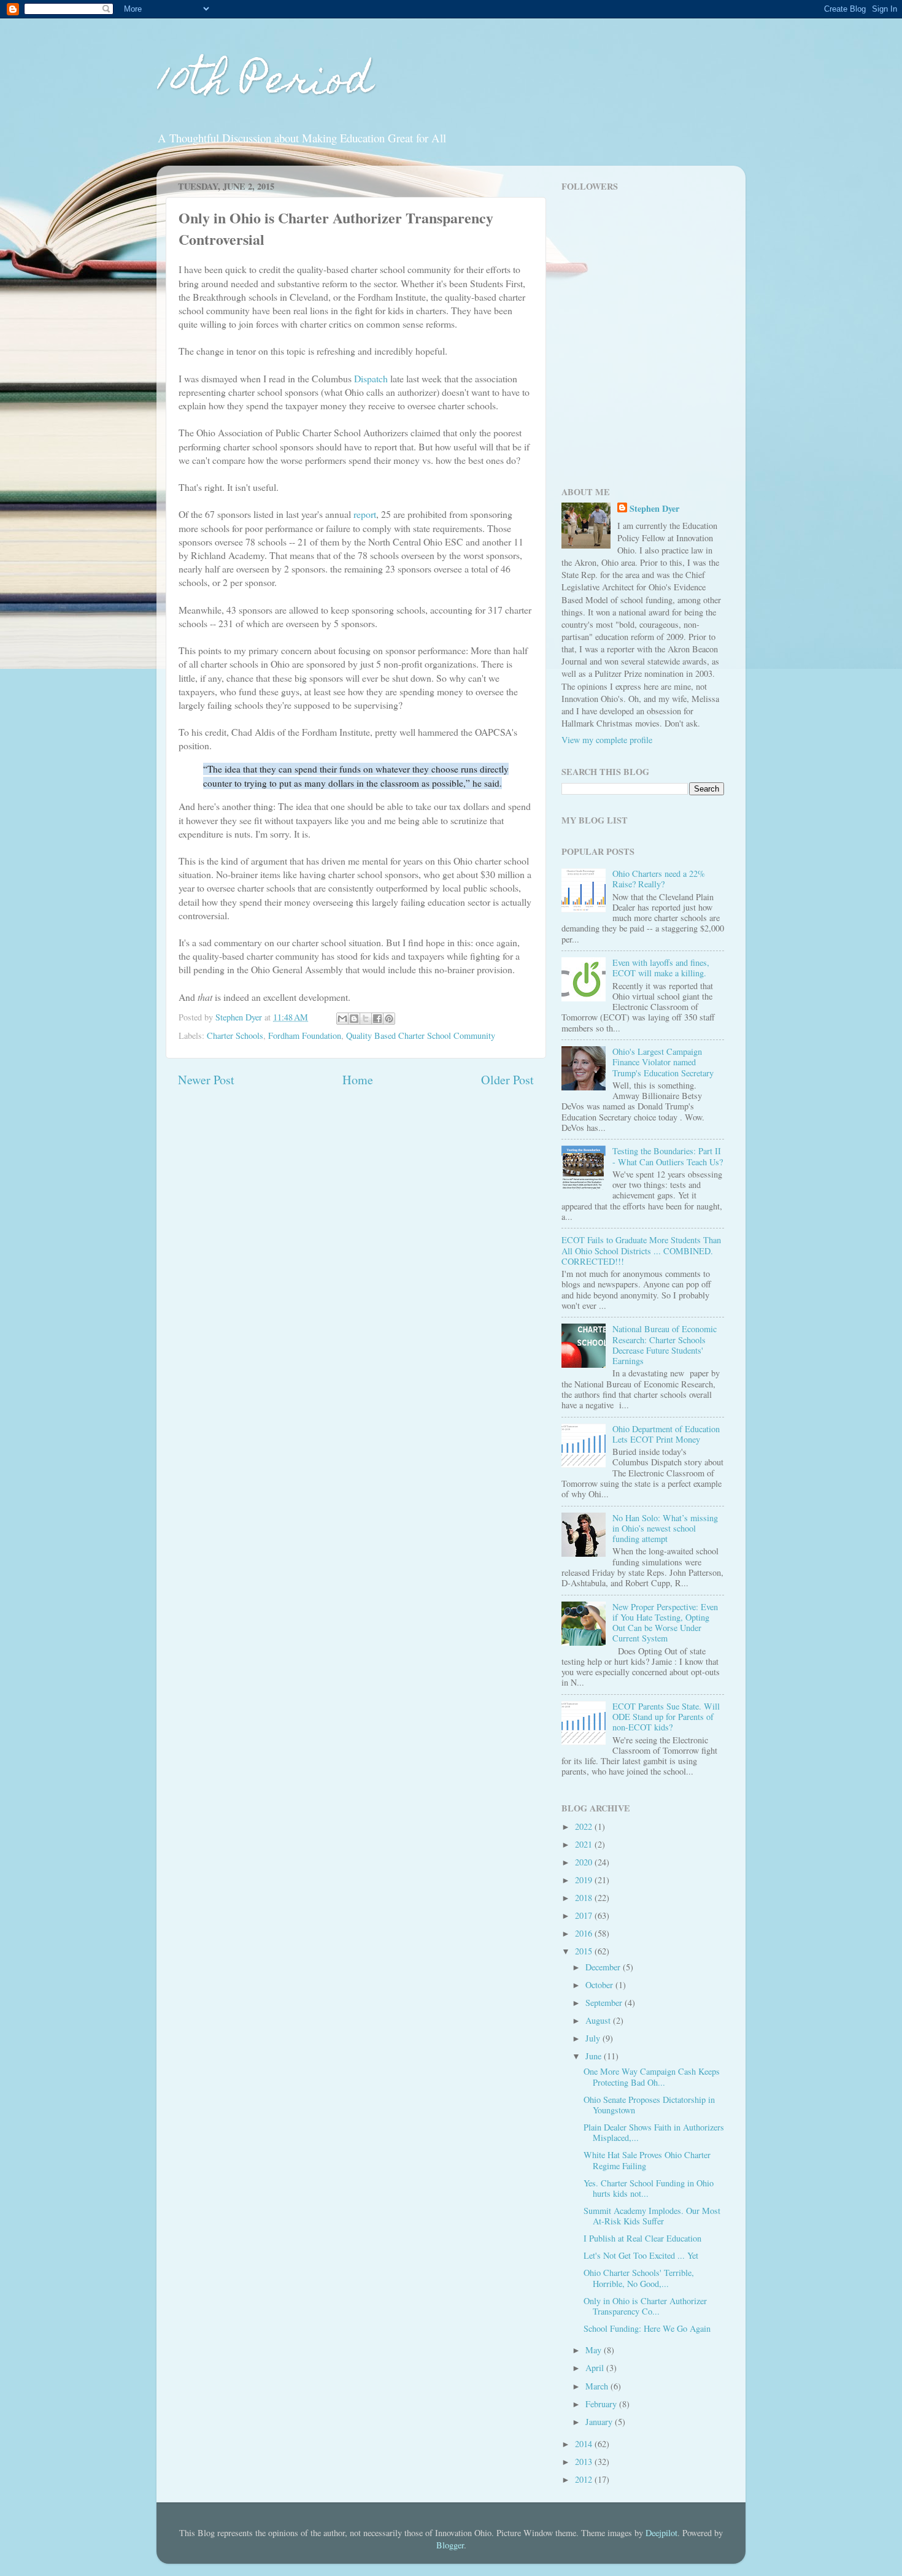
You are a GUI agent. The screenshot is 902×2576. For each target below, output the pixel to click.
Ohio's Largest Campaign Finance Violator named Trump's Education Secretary (663, 1062)
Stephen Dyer (654, 509)
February (602, 2404)
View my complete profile (607, 740)
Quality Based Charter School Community (421, 1035)
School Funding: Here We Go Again (647, 2328)
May (595, 2350)
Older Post (507, 1080)
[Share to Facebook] (377, 1019)
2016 (585, 1933)
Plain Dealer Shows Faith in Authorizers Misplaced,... (654, 2132)
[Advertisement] (638, 387)
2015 (585, 1951)
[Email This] (342, 1019)
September (605, 2003)
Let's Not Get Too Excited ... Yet (641, 2255)
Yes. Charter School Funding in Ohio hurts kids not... (649, 2188)
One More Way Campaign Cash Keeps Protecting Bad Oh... (652, 2077)
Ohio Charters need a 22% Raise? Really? (659, 879)
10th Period (264, 84)
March (598, 2386)
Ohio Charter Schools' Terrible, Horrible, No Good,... (639, 2278)
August (599, 2020)
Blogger (450, 2545)
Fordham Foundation (305, 1035)
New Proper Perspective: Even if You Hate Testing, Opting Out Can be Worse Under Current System (665, 1623)
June (595, 2056)
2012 (585, 2479)
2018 (585, 1898)
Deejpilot (661, 2533)
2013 (585, 2462)
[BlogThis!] (354, 1019)
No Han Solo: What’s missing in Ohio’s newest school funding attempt (665, 1529)
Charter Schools (235, 1035)
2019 (585, 1880)
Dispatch (372, 378)
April (596, 2368)
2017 (585, 1915)
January (600, 2422)
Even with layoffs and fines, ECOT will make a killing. (661, 968)
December (604, 1967)
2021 (585, 1844)
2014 (585, 2444)
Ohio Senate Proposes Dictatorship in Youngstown (649, 2105)
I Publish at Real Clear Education (642, 2238)
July (594, 2038)
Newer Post (206, 1080)
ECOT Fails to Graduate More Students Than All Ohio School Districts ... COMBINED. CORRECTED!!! (641, 1251)
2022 (585, 1826)
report (365, 514)
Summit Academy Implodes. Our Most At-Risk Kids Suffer (652, 2216)
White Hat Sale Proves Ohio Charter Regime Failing (647, 2160)
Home (358, 1080)
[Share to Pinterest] (389, 1019)
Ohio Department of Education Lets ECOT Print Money (666, 1434)
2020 (585, 1862)
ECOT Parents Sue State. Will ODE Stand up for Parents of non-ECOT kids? (666, 1717)
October (600, 1985)
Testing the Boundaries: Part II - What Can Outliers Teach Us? (668, 1156)
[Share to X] (366, 1019)
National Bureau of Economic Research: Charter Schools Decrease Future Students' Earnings (665, 1345)
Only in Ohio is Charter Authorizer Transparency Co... (645, 2306)
